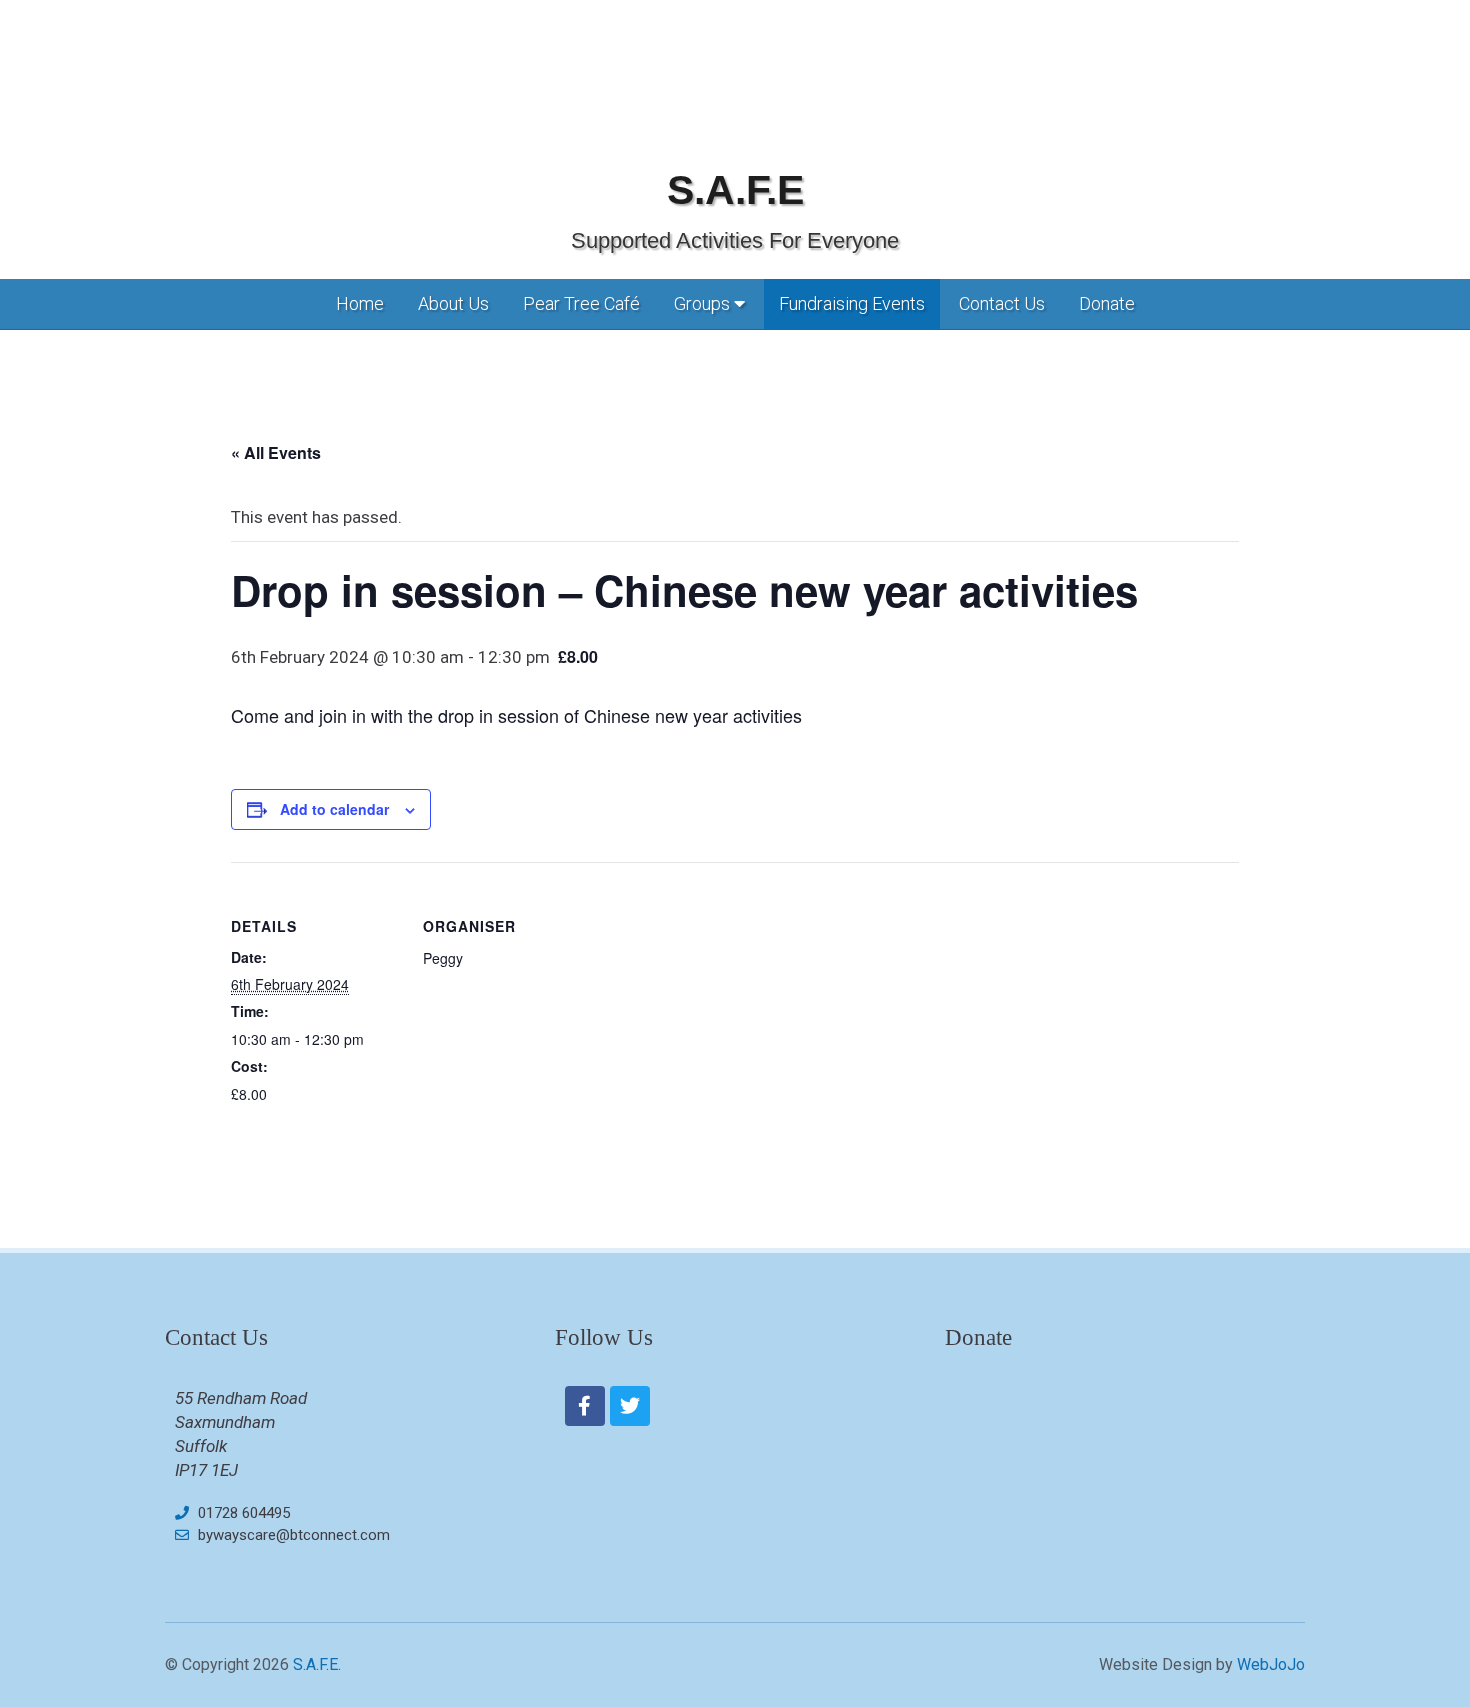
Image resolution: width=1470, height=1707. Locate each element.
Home (360, 303)
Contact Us (1002, 303)
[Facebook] (585, 1406)
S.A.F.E (735, 190)
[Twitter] (630, 1406)
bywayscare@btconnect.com (294, 1535)
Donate (1107, 303)
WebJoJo (1271, 1664)
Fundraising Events (852, 303)
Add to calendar (334, 809)
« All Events (276, 452)
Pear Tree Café (581, 303)
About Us (453, 303)
